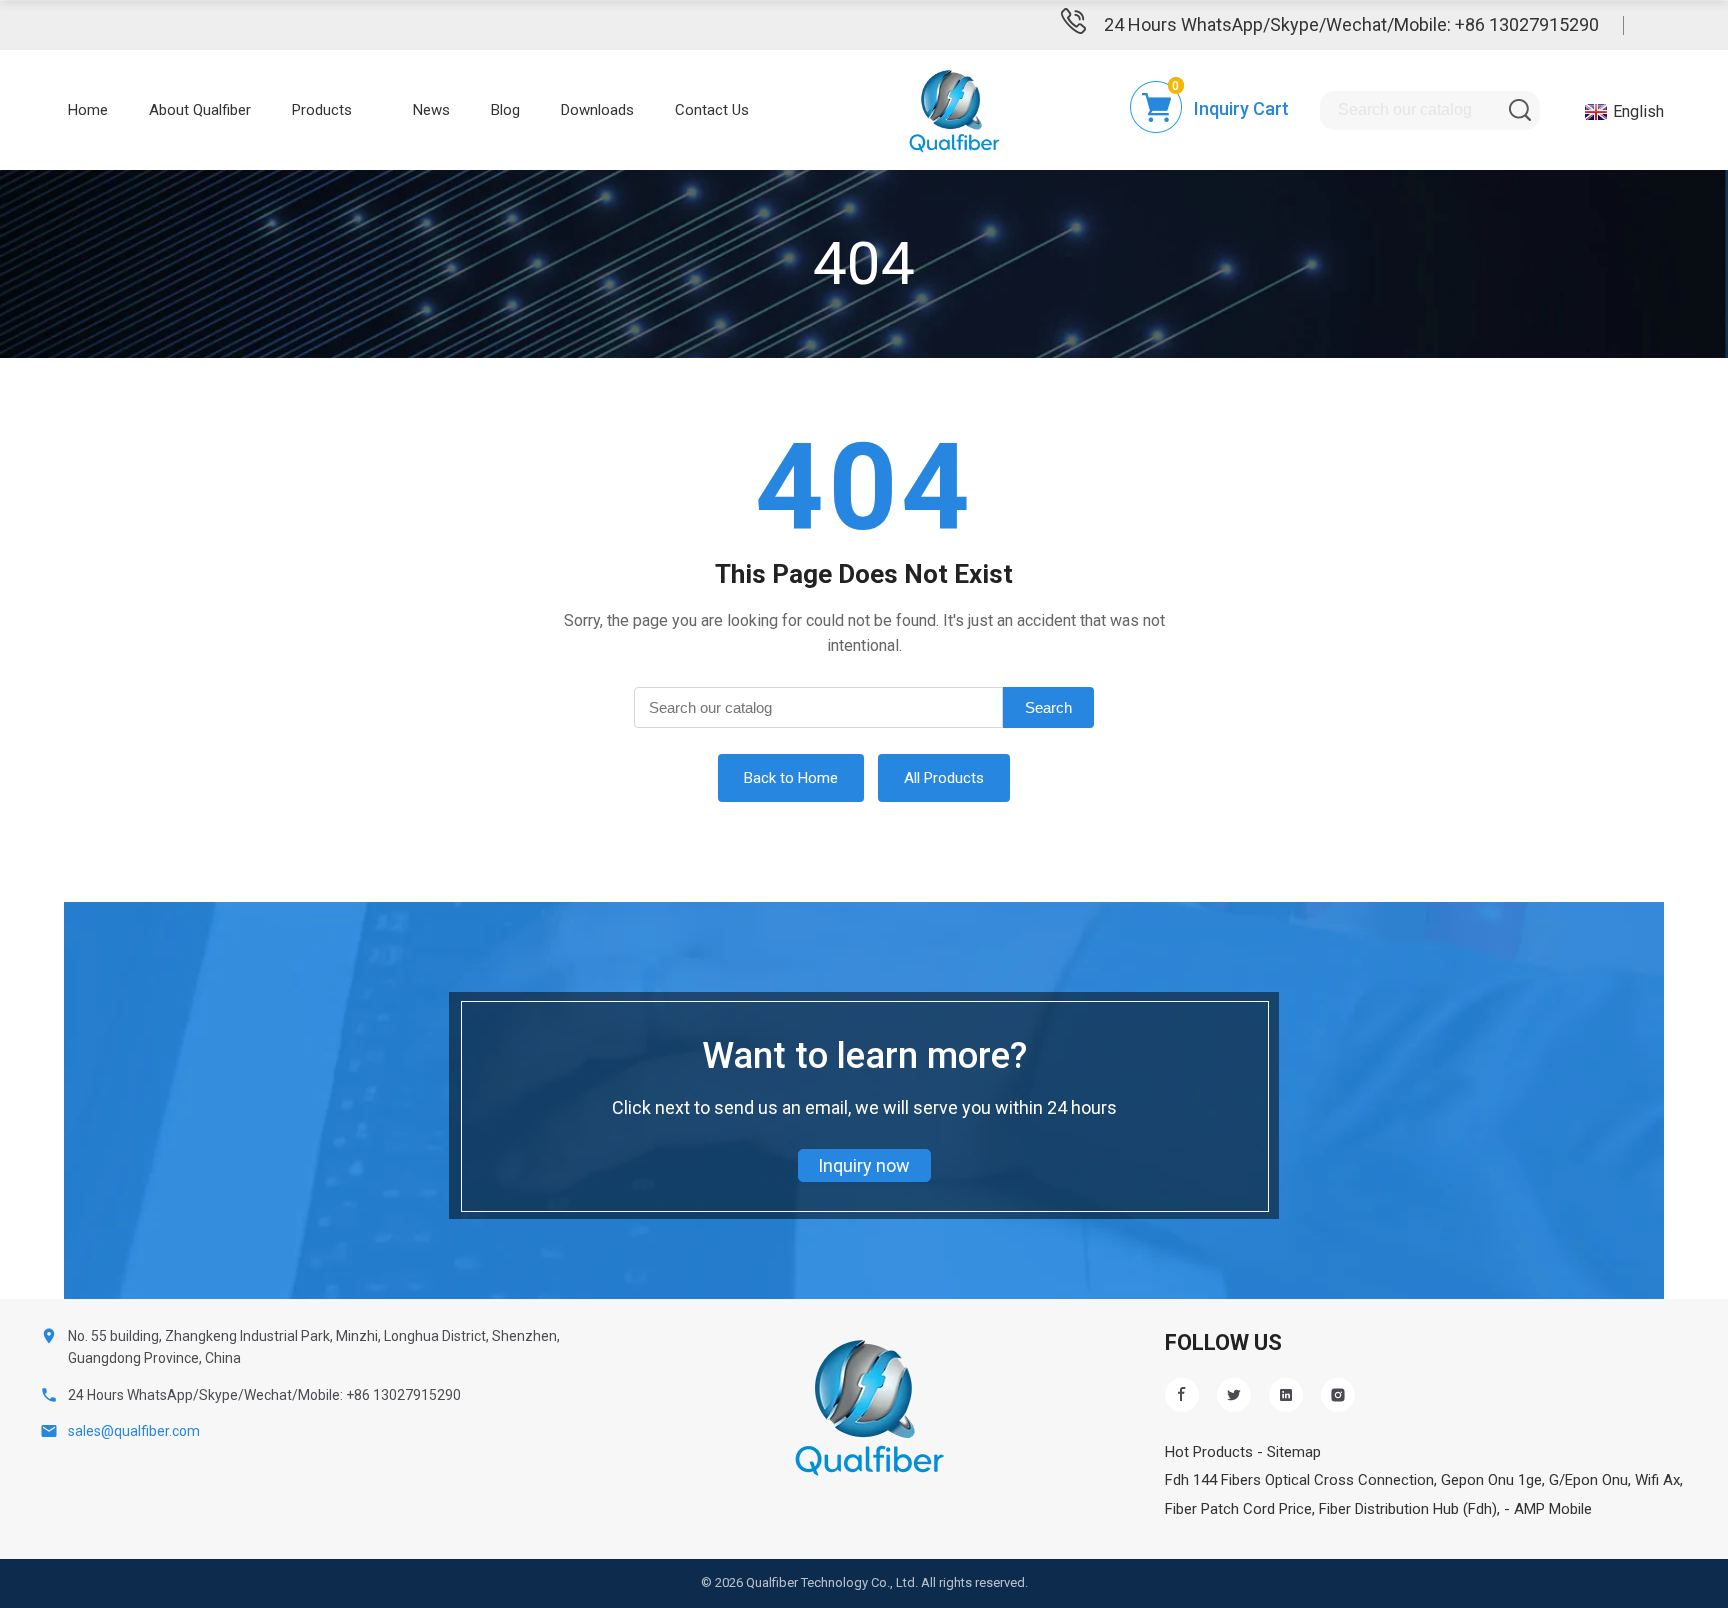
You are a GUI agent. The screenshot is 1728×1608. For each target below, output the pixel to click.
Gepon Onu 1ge (1491, 1480)
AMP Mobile (1553, 1509)
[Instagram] (1338, 1395)
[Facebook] (1182, 1395)
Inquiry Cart (1241, 108)
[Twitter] (1234, 1395)
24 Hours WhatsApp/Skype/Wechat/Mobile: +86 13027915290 (1351, 24)
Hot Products (1209, 1452)
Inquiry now (864, 1165)
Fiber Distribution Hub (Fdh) (1408, 1509)
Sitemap (1294, 1452)
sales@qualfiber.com (134, 1431)
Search (1048, 707)
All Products (944, 778)
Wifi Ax (1657, 1480)
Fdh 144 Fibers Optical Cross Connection (1299, 1480)
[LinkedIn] (1286, 1395)
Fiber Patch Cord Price (1238, 1509)
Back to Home (791, 778)
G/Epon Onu (1588, 1480)
